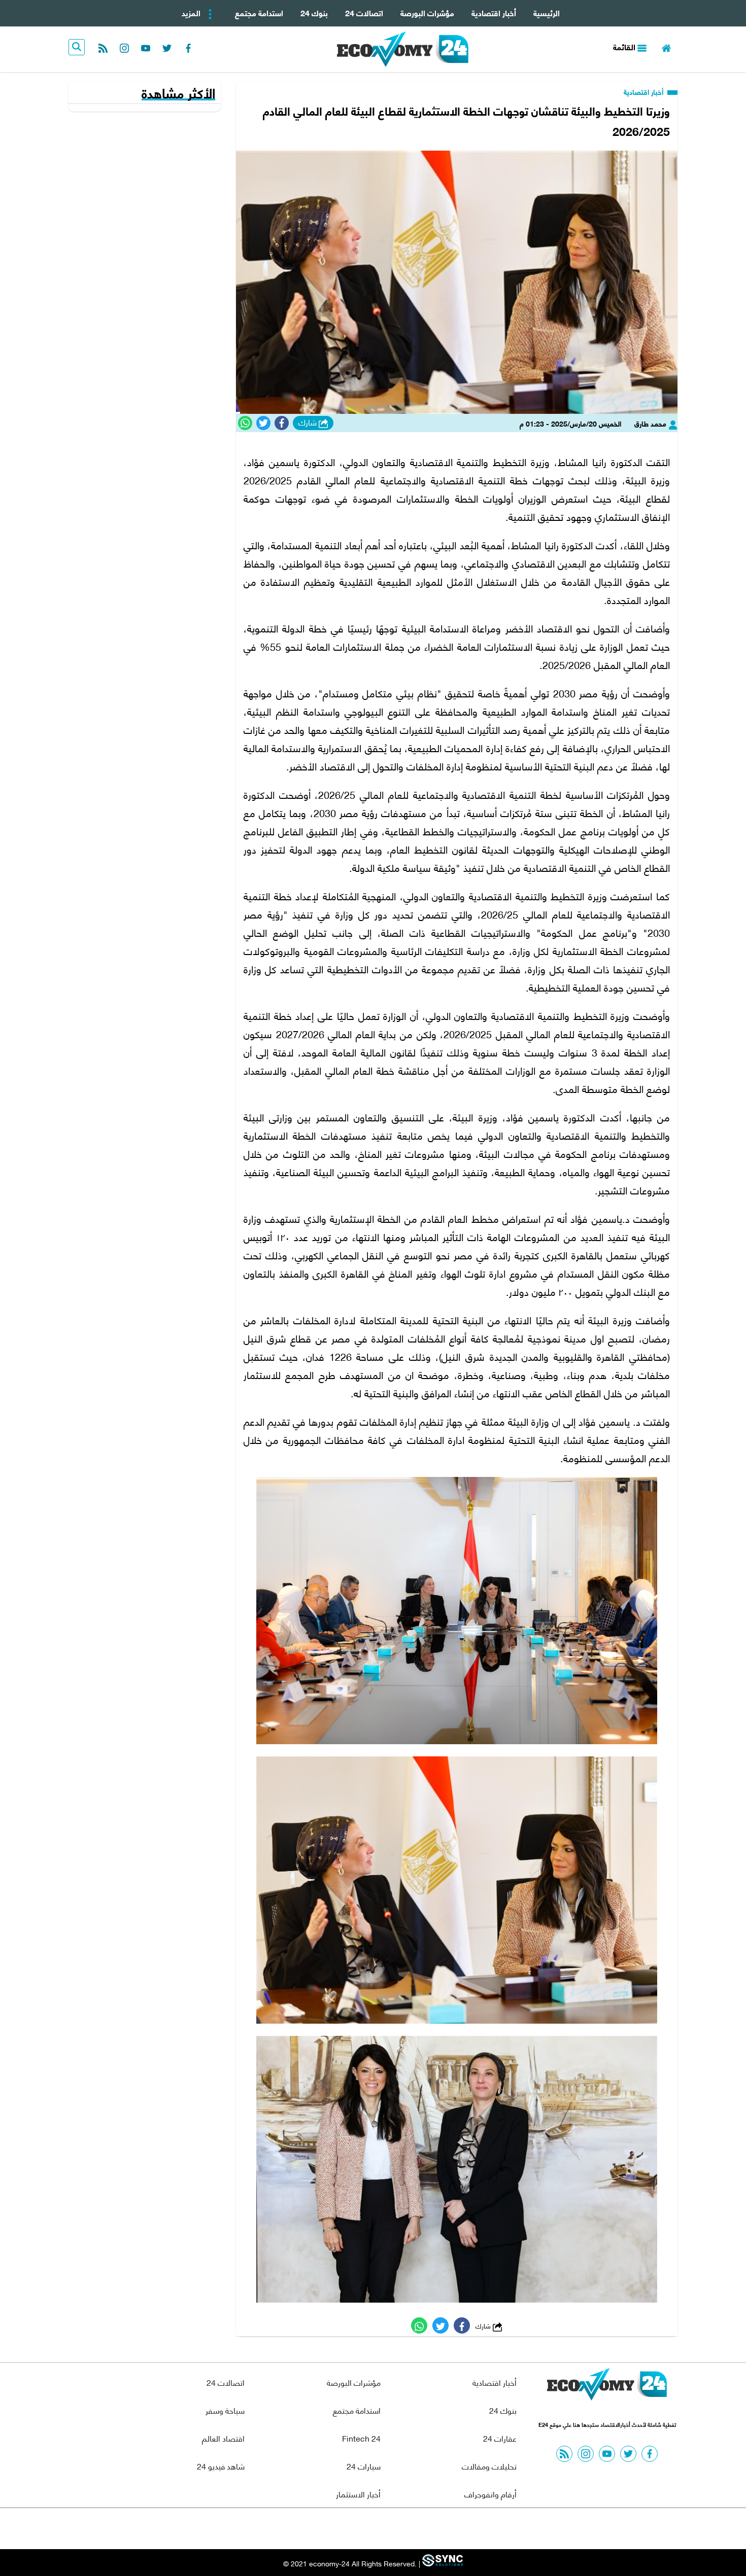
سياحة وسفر (225, 2410)
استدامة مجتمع (259, 12)
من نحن (398, 2529)
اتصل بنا (350, 2529)
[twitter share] (263, 423)
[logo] (403, 49)
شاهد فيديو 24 (221, 2466)
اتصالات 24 (364, 12)
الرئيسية (547, 12)
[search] (77, 47)
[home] (666, 47)
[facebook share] (282, 423)
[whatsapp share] (245, 423)
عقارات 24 (500, 2438)
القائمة (625, 46)
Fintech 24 (361, 2438)
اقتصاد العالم (223, 2438)
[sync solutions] (442, 2563)
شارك (309, 422)
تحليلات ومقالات (489, 2466)
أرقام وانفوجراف (490, 2494)
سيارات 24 (364, 2466)
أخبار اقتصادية (494, 12)
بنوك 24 (314, 12)
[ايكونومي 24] (607, 2387)
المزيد (192, 12)
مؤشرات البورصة (427, 12)
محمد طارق (651, 423)
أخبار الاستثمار (358, 2494)
